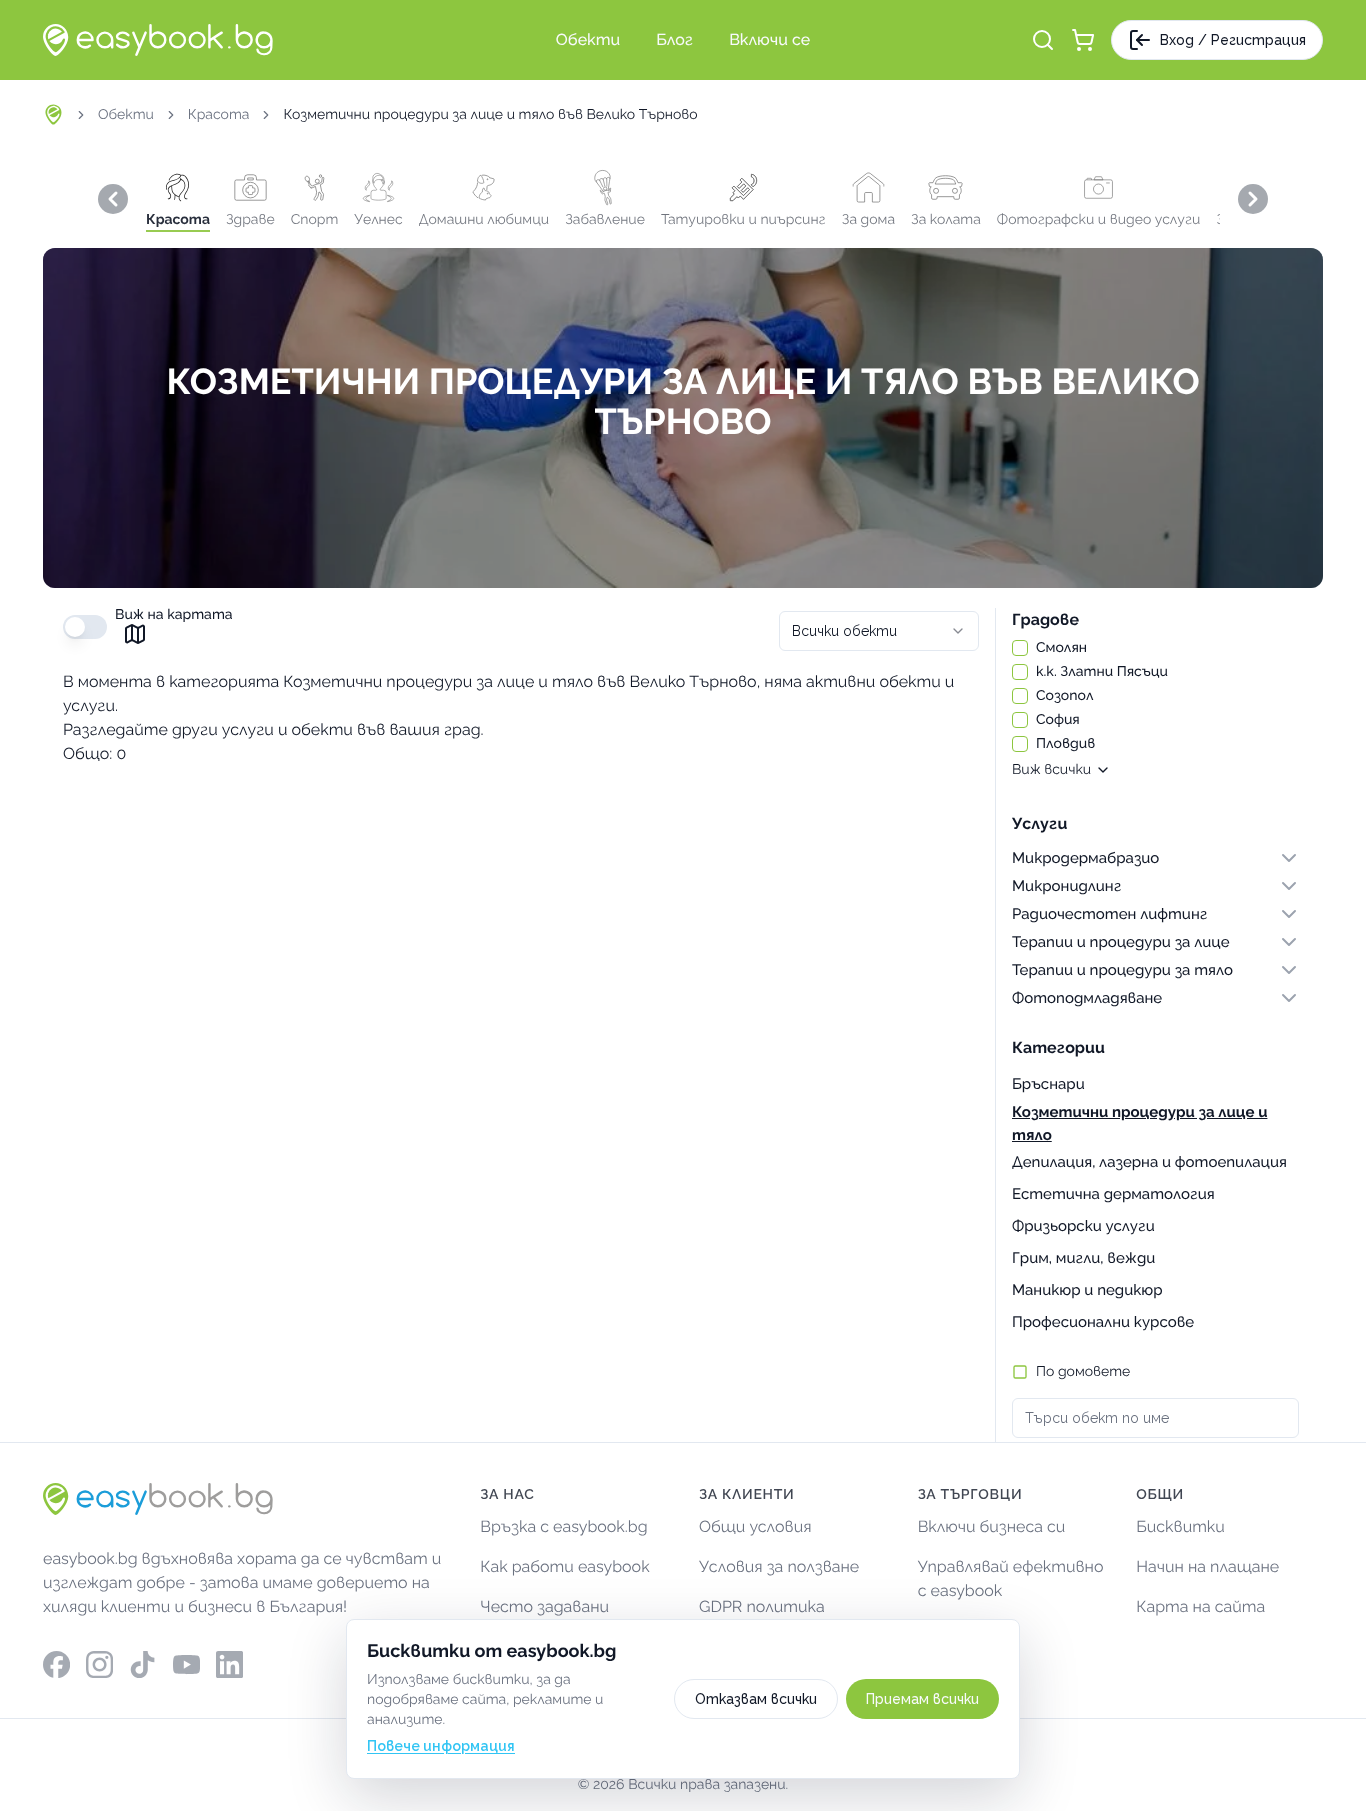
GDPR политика (762, 1606)
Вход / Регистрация (1233, 40)
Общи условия (755, 1526)
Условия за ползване (779, 1566)
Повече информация (441, 1746)
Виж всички (1051, 770)
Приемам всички (922, 1699)
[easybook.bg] (158, 40)
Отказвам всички (756, 1699)
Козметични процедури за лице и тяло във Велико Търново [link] (490, 115)
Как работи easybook (564, 1566)
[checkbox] (1020, 648)
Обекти (126, 115)
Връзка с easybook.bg (563, 1526)
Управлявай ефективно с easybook (1011, 1578)
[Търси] (1043, 40)
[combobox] (879, 631)
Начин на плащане (1207, 1566)
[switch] (85, 627)
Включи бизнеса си (992, 1526)
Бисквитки (1180, 1526)
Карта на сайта (1200, 1606)
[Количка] (1083, 40)
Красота (219, 115)
